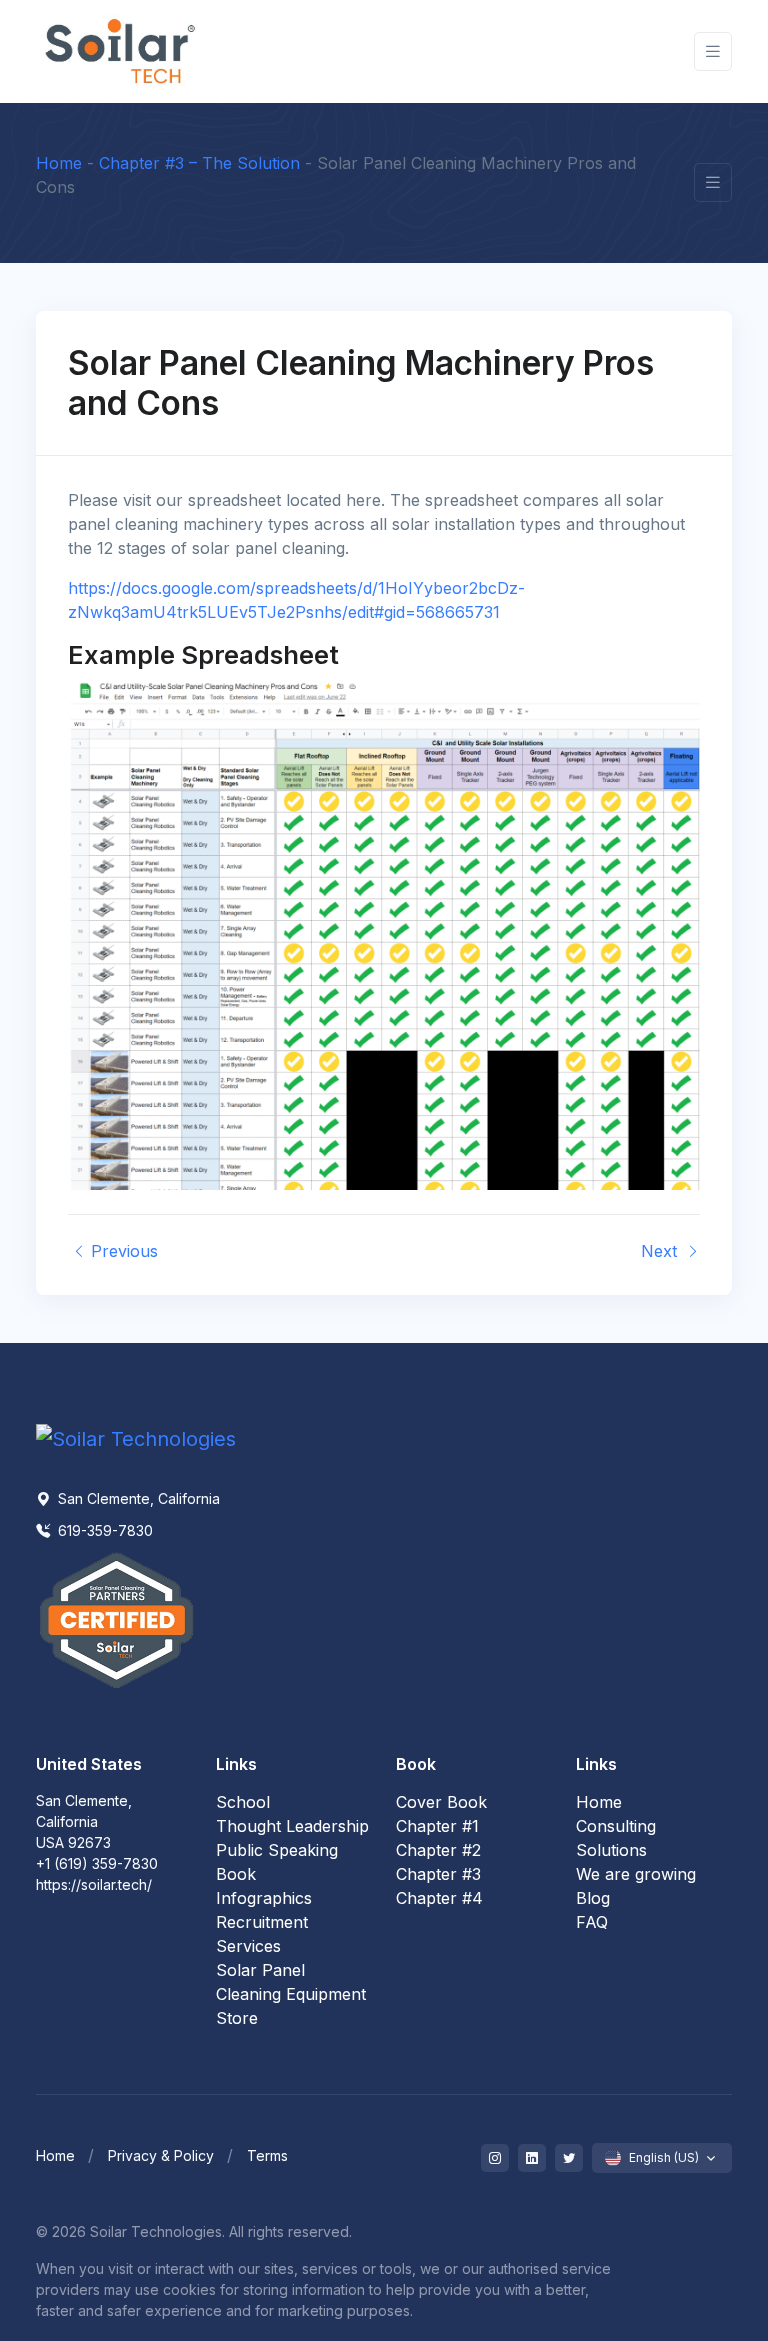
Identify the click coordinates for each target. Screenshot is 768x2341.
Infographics (264, 1898)
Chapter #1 (437, 1826)
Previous (122, 1251)
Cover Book (441, 1802)
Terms (267, 2155)
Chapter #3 (438, 1874)
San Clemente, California (137, 1498)
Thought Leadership (292, 1826)
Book (236, 1874)
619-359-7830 (103, 1530)
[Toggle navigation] (713, 51)
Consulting (616, 1826)
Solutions (611, 1850)
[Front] (121, 51)
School (243, 1802)
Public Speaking (277, 1850)
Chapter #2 (438, 1850)
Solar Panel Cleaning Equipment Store (291, 1994)
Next (661, 1251)
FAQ (592, 1922)
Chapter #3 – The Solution (199, 163)
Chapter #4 (439, 1898)
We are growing (636, 1874)
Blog (593, 1898)
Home (59, 163)
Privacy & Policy (161, 2155)
